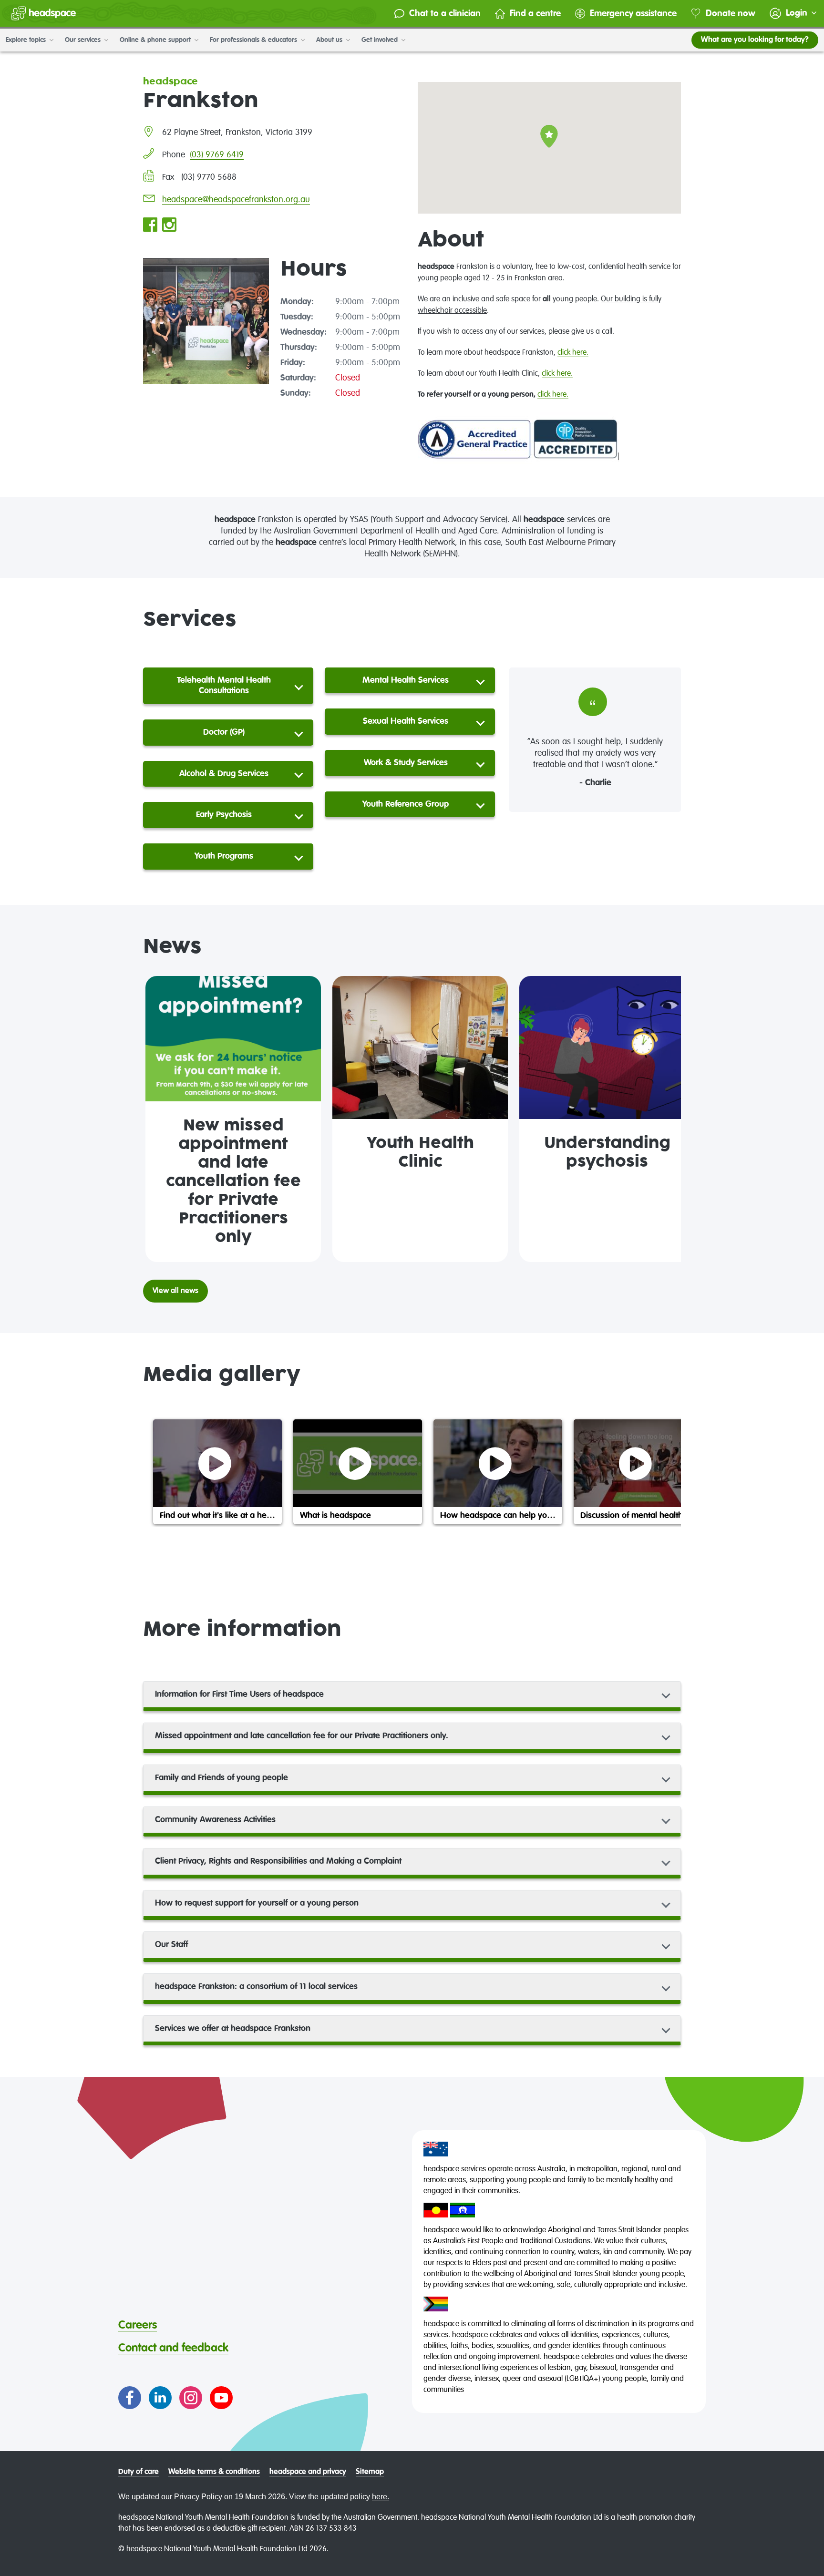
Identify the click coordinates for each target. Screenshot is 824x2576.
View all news (175, 1291)
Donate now (731, 14)
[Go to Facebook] (130, 2398)
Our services (84, 40)
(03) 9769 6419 (217, 155)
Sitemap (370, 2472)
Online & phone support (156, 40)
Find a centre (535, 14)
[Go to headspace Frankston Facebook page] (150, 226)
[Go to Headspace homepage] (44, 13)
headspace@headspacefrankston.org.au (236, 200)
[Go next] (669, 1119)
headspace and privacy (308, 2472)
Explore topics (27, 40)
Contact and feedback (173, 2348)
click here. (573, 353)
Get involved (381, 40)
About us (330, 40)
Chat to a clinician (445, 14)
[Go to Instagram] (191, 2398)
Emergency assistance (633, 14)
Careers (138, 2325)
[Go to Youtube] (221, 2398)
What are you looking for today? (755, 40)
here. (381, 2497)
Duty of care (139, 2472)
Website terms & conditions (214, 2472)
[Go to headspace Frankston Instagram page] (169, 226)
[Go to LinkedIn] (160, 2398)
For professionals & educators (254, 40)
